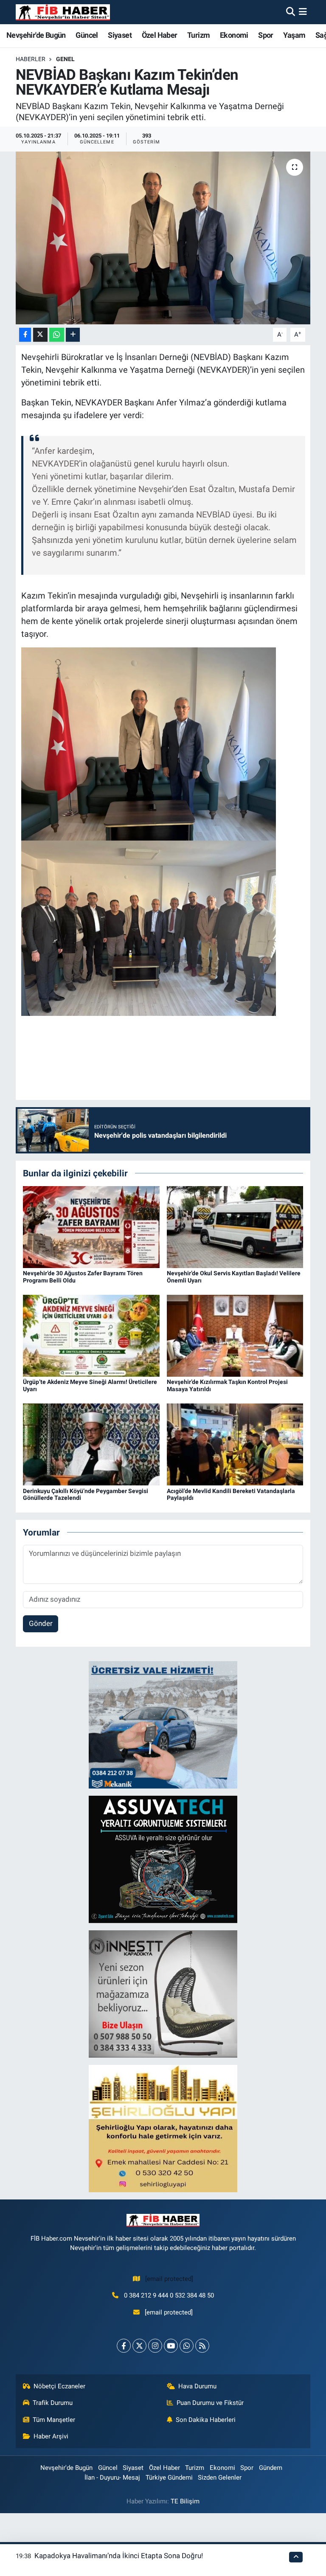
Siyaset (120, 35)
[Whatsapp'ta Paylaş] (57, 335)
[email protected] (169, 2279)
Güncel (87, 35)
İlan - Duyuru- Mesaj (112, 2478)
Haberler (31, 59)
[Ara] (291, 12)
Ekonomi (234, 35)
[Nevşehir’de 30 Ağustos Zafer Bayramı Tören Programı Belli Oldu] (91, 1226)
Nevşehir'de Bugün (36, 35)
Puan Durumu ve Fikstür (210, 2403)
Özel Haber (160, 35)
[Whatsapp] (187, 2346)
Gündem (271, 2468)
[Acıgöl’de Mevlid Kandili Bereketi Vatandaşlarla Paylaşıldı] (235, 1444)
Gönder (41, 1623)
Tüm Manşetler (54, 2420)
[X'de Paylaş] (40, 335)
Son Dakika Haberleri (206, 2420)
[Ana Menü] (303, 12)
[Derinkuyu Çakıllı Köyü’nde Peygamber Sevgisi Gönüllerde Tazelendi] (91, 1444)
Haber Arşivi (51, 2436)
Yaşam (294, 35)
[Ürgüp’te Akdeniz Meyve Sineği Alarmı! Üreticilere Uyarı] (91, 1335)
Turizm (198, 35)
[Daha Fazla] (73, 335)
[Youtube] (171, 2346)
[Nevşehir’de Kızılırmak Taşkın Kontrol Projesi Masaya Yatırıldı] (235, 1335)
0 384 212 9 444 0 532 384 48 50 (169, 2295)
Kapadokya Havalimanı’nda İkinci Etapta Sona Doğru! (119, 2556)
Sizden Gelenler (220, 2478)
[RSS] (202, 2346)
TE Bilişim (185, 2501)
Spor (266, 35)
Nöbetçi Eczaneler (59, 2386)
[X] (139, 2346)
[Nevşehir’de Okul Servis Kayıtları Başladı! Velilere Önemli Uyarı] (235, 1226)
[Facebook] (124, 2346)
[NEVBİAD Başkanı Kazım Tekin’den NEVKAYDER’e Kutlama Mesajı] (163, 238)
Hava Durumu (197, 2386)
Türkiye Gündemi (169, 2478)
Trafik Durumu (53, 2403)
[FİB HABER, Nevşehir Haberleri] (63, 12)
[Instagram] (155, 2346)
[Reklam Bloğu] (163, 1724)
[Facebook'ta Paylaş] (25, 335)
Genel (65, 59)
